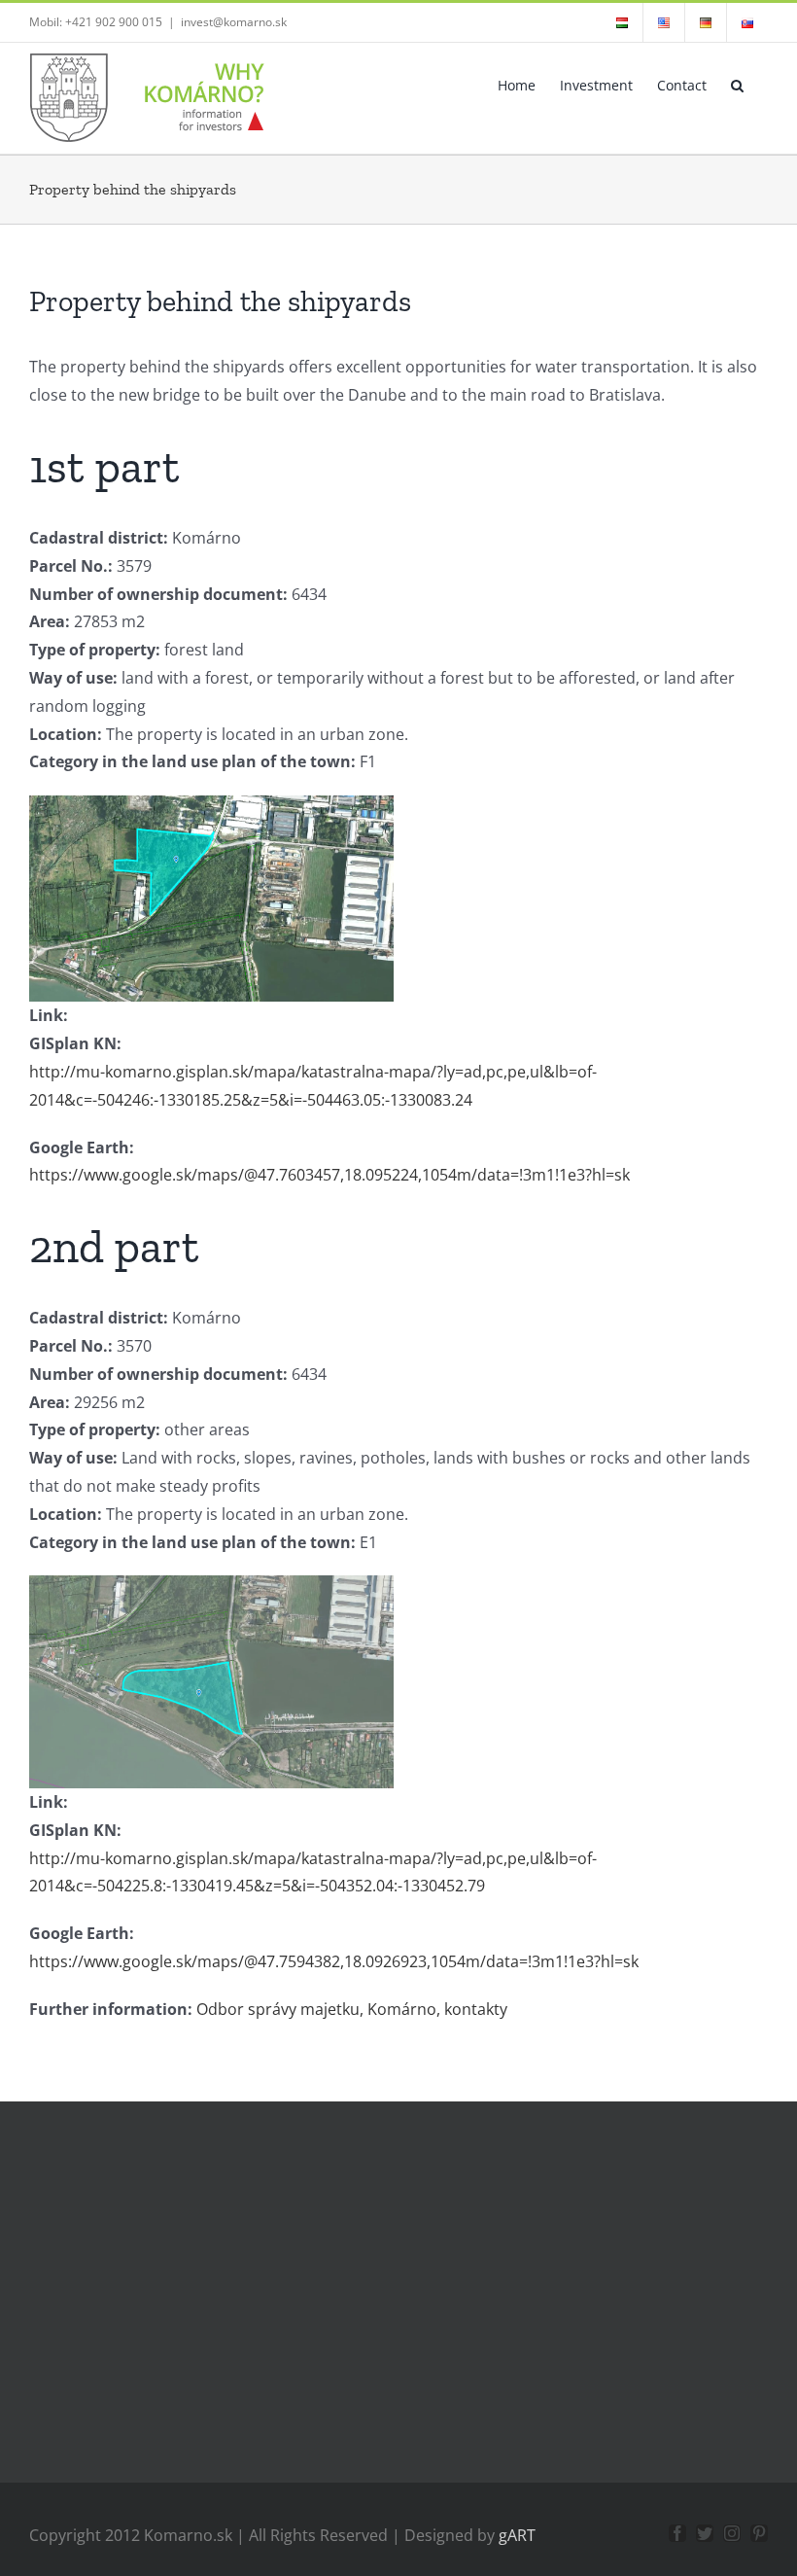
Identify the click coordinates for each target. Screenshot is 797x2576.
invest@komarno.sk (234, 22)
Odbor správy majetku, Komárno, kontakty (352, 2009)
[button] (737, 84)
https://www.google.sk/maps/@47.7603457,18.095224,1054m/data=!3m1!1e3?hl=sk (329, 1175)
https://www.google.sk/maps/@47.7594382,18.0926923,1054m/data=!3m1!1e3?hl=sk (334, 1961)
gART (517, 2535)
